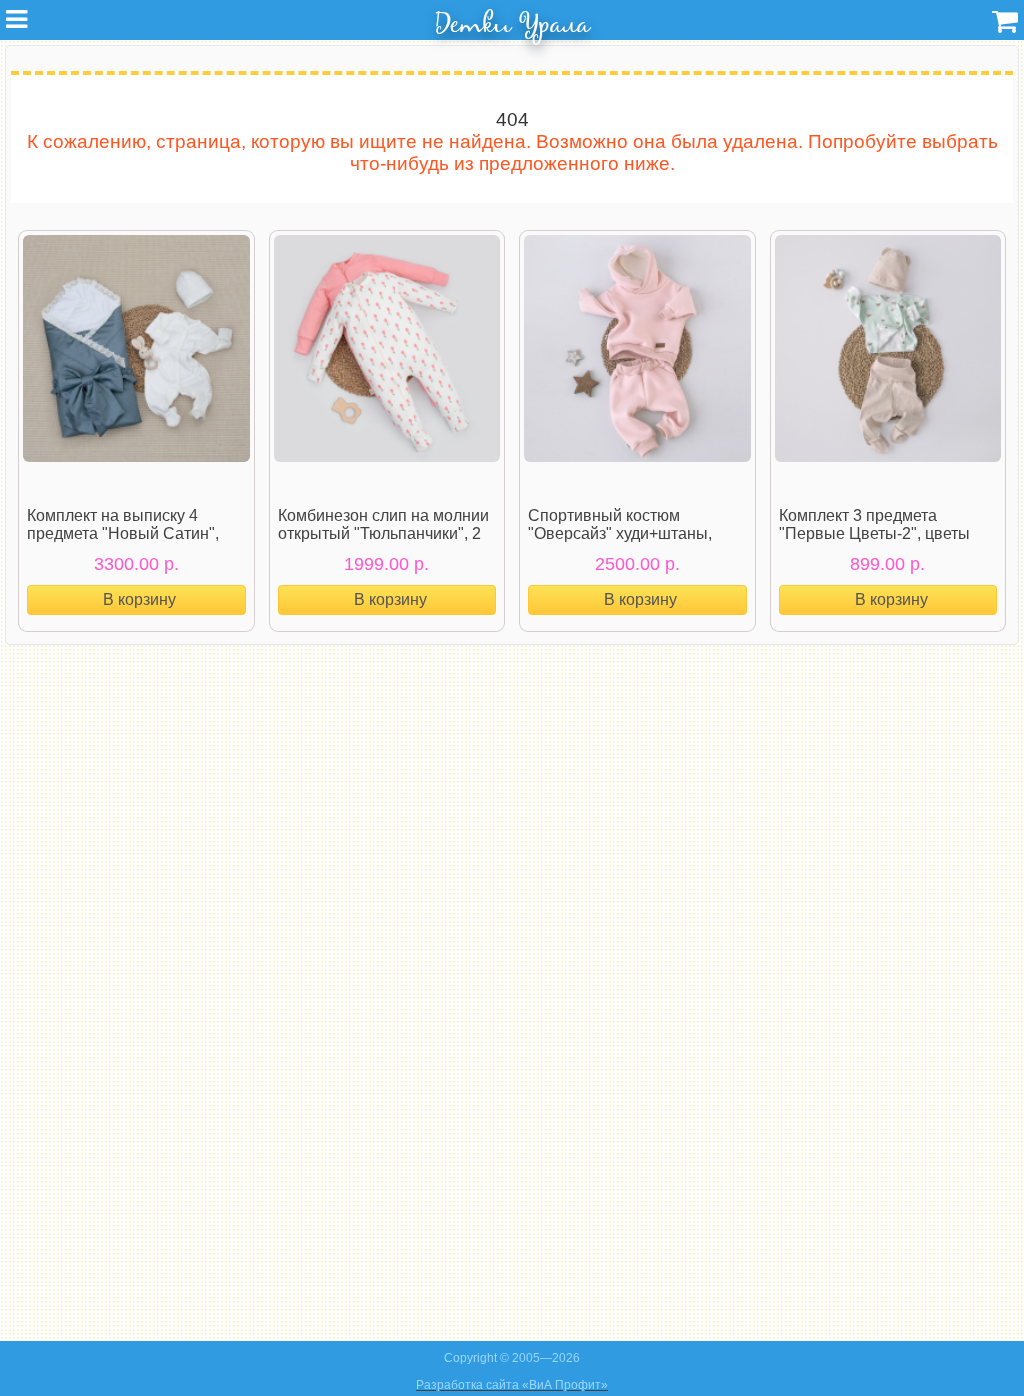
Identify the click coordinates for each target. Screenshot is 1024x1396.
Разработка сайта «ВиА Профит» (512, 1385)
